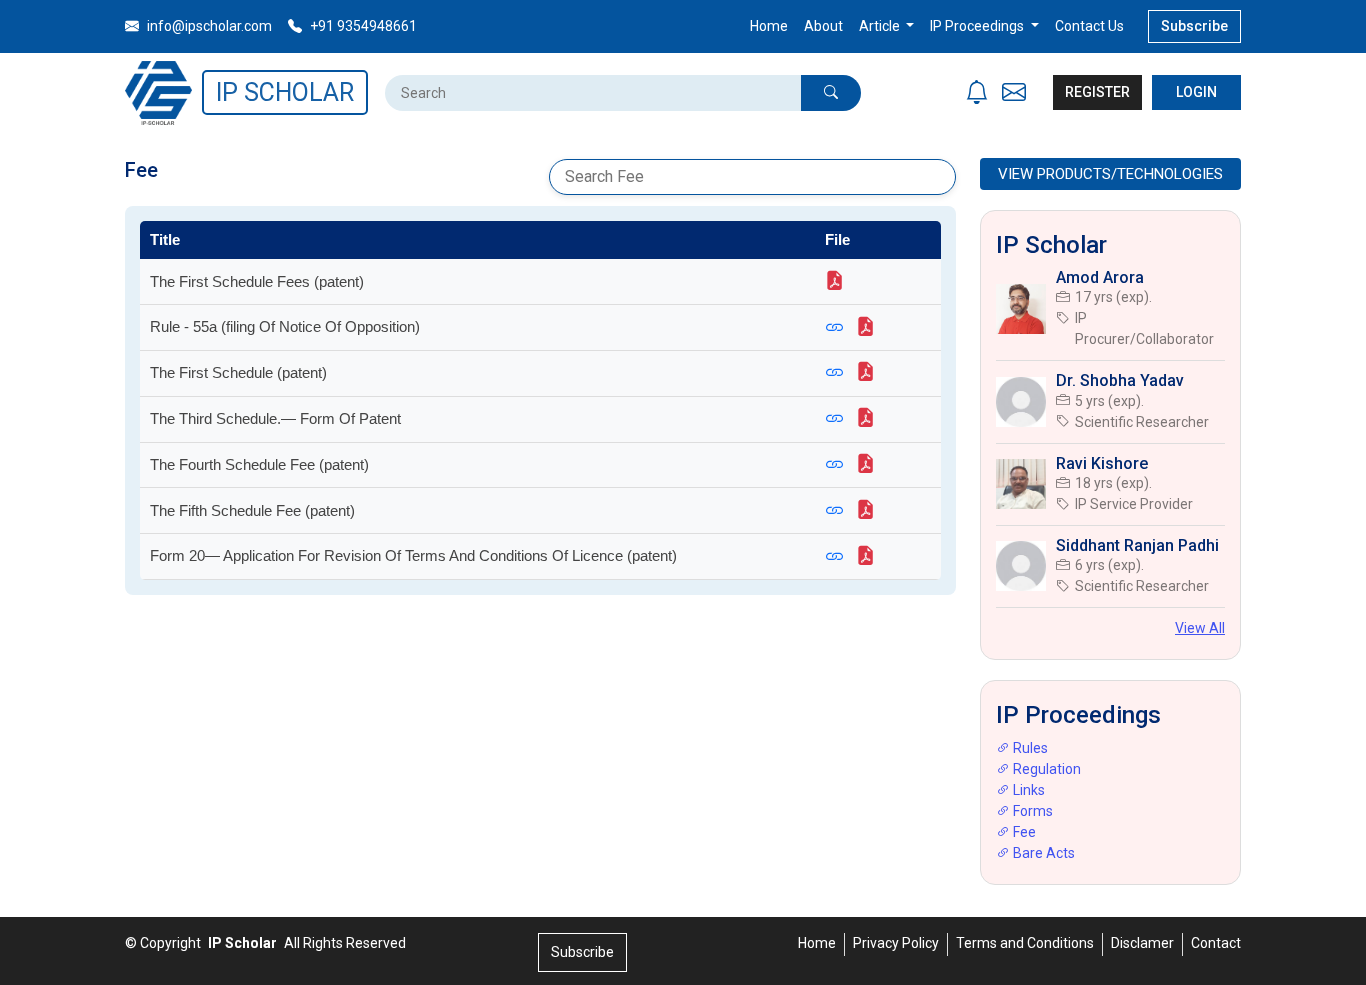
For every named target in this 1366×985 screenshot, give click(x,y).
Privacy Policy (896, 943)
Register (1097, 92)
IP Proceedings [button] (978, 26)
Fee (1023, 832)
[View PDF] (838, 280)
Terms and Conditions (1025, 943)
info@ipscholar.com (208, 26)
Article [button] (881, 26)
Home (769, 26)
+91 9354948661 (362, 26)
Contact (1216, 943)
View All (1200, 628)
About (823, 26)
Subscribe (1194, 26)
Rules (1029, 748)
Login (1196, 92)
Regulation (1045, 769)
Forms (1031, 811)
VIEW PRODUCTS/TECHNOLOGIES (1110, 174)
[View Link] (840, 326)
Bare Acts (1042, 853)
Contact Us (1089, 26)
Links (1027, 790)
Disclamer (1142, 943)
